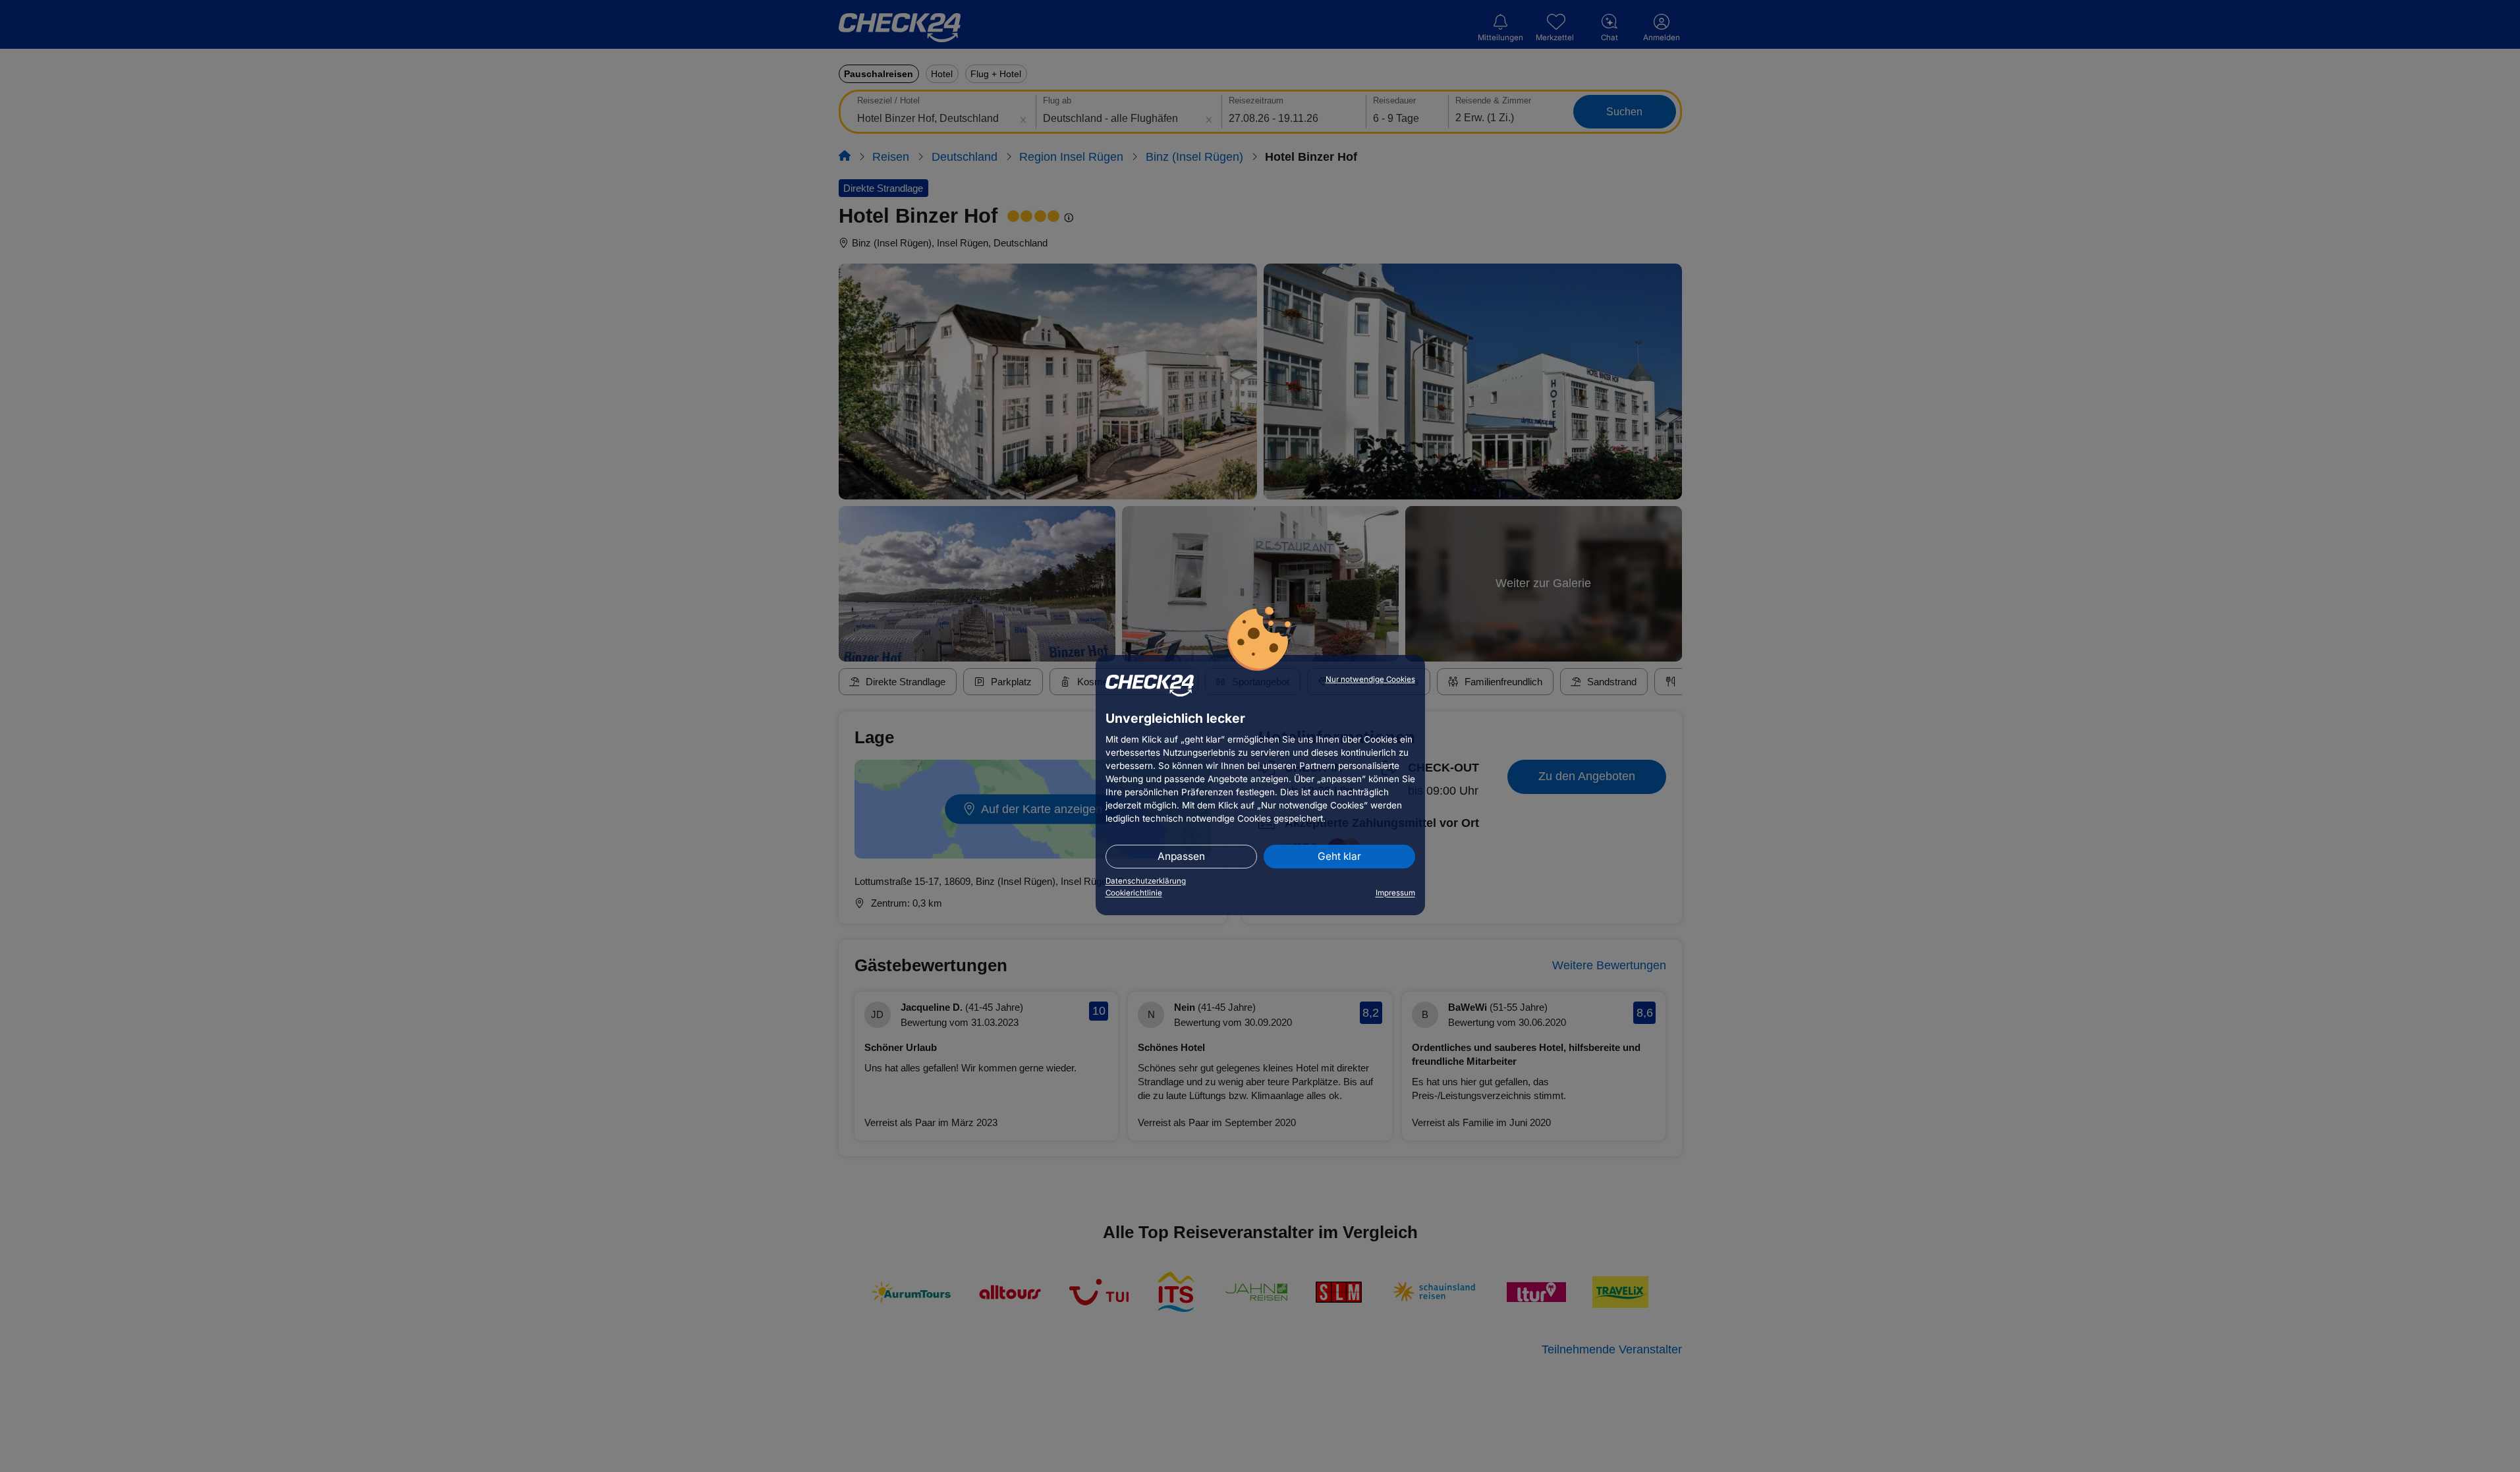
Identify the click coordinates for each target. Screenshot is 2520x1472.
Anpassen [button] (1181, 856)
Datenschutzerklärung (1146, 881)
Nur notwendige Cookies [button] (1370, 679)
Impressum (1395, 893)
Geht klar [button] (1339, 856)
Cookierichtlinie (1134, 893)
